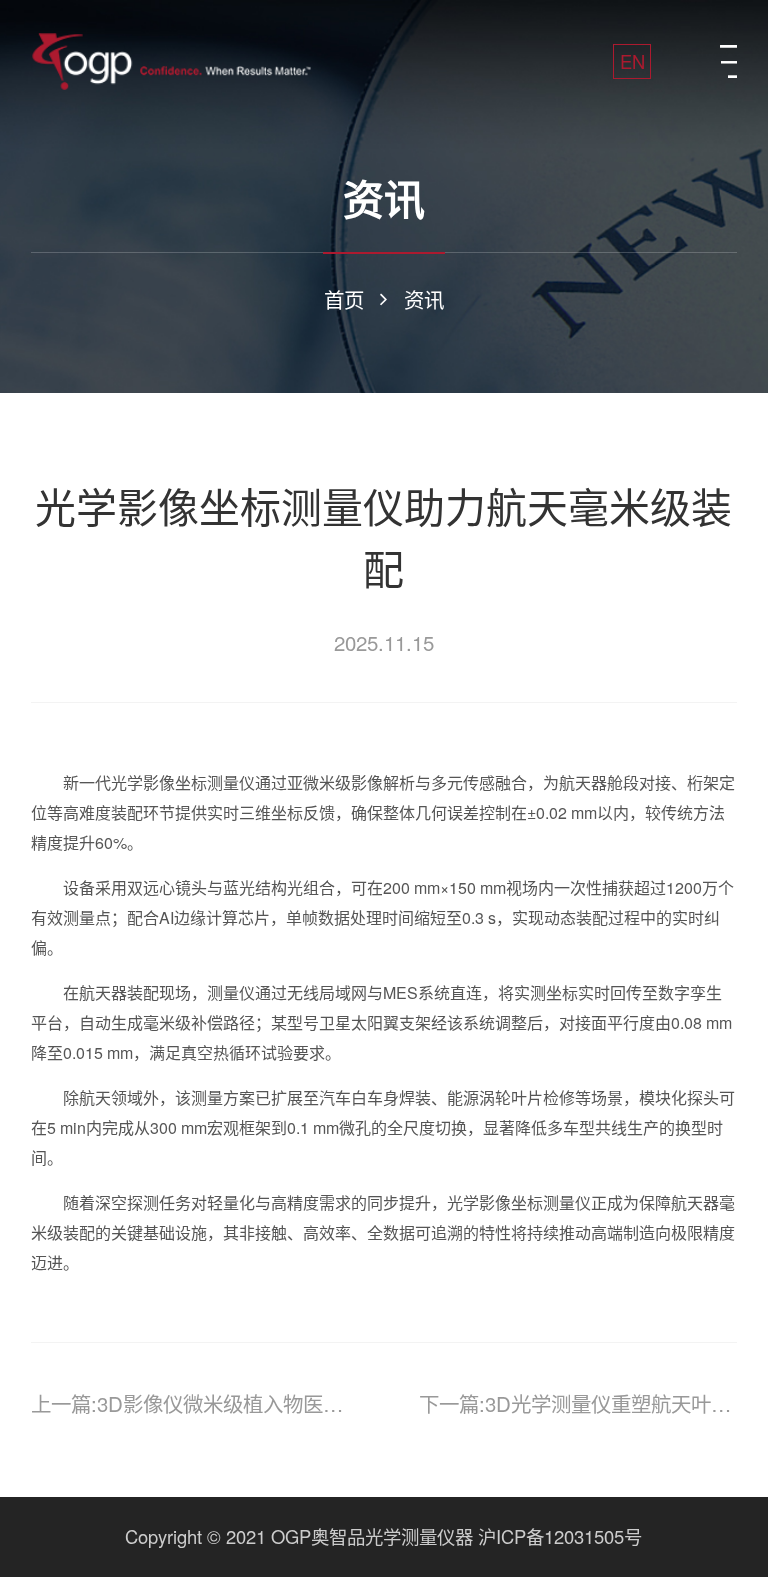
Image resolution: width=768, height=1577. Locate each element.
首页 (344, 299)
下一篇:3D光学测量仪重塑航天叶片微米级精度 (578, 1403)
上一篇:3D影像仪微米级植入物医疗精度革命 (190, 1403)
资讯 (424, 299)
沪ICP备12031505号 (560, 1536)
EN (632, 61)
